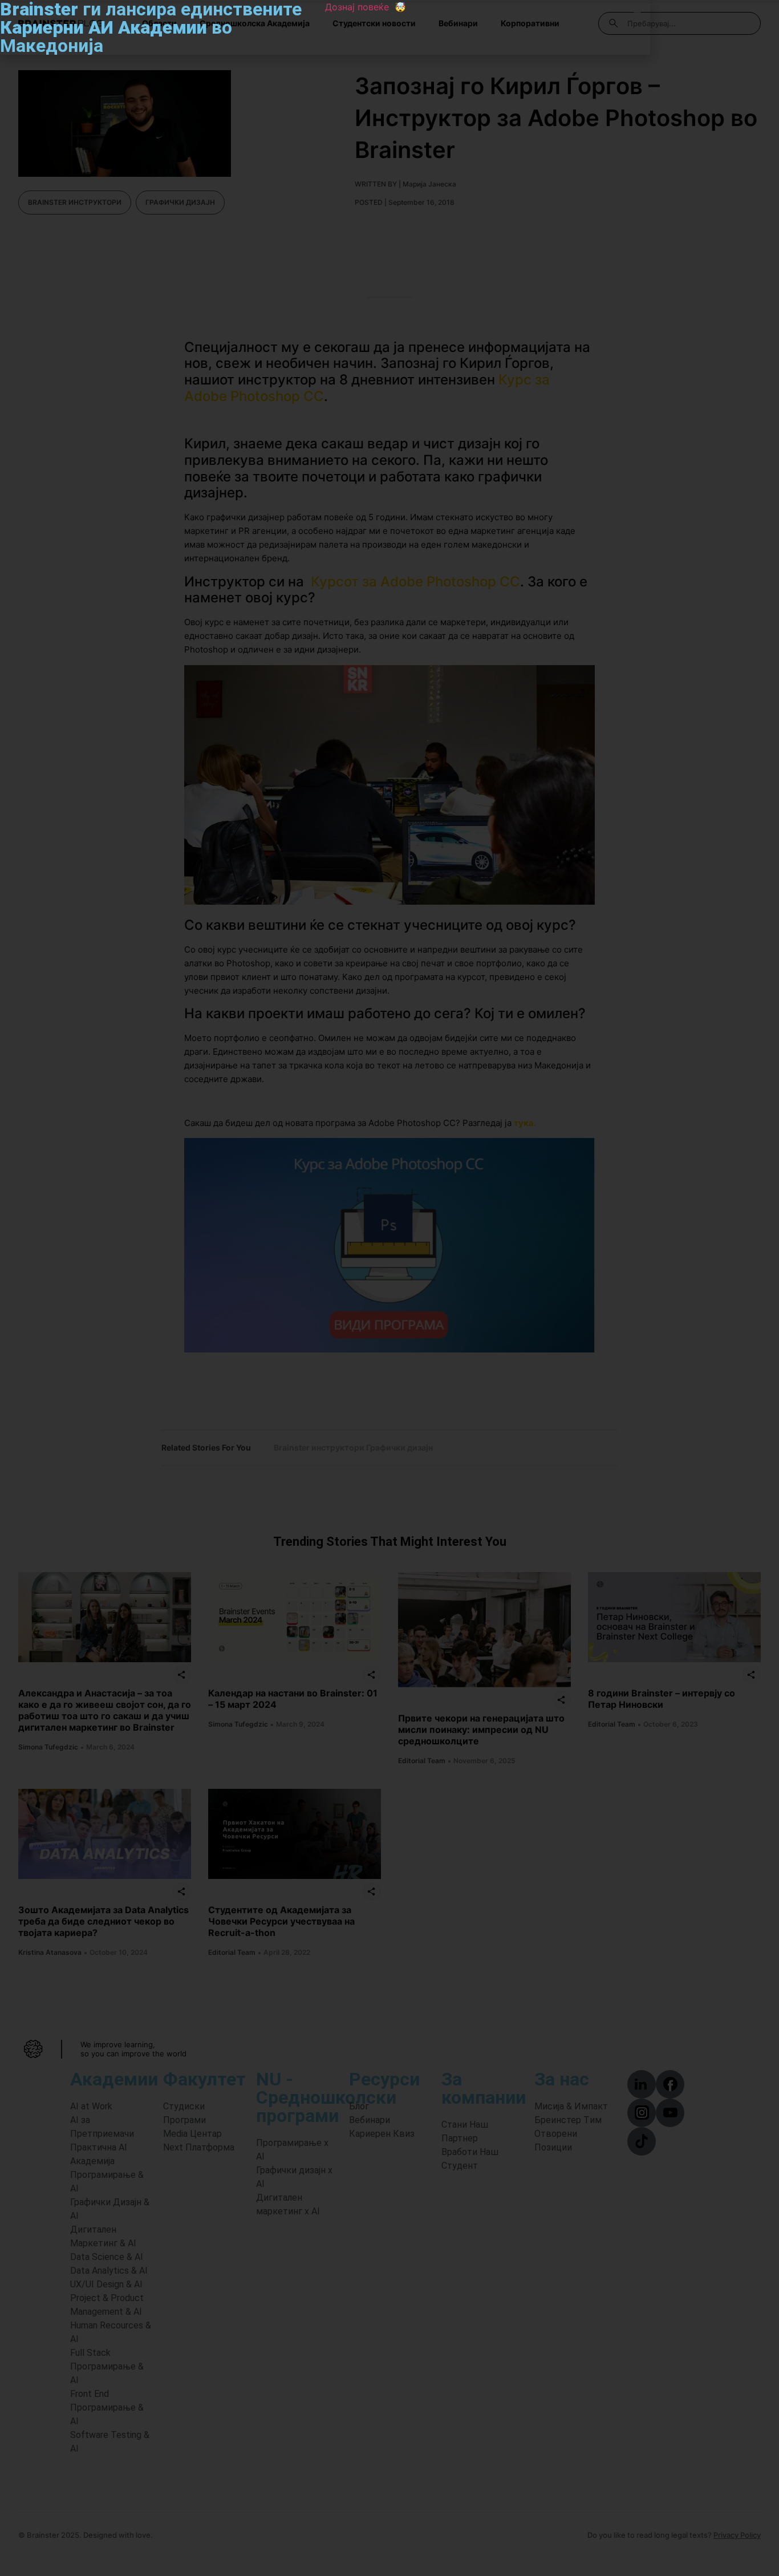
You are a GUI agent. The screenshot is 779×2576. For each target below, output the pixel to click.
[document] (389, 1288)
